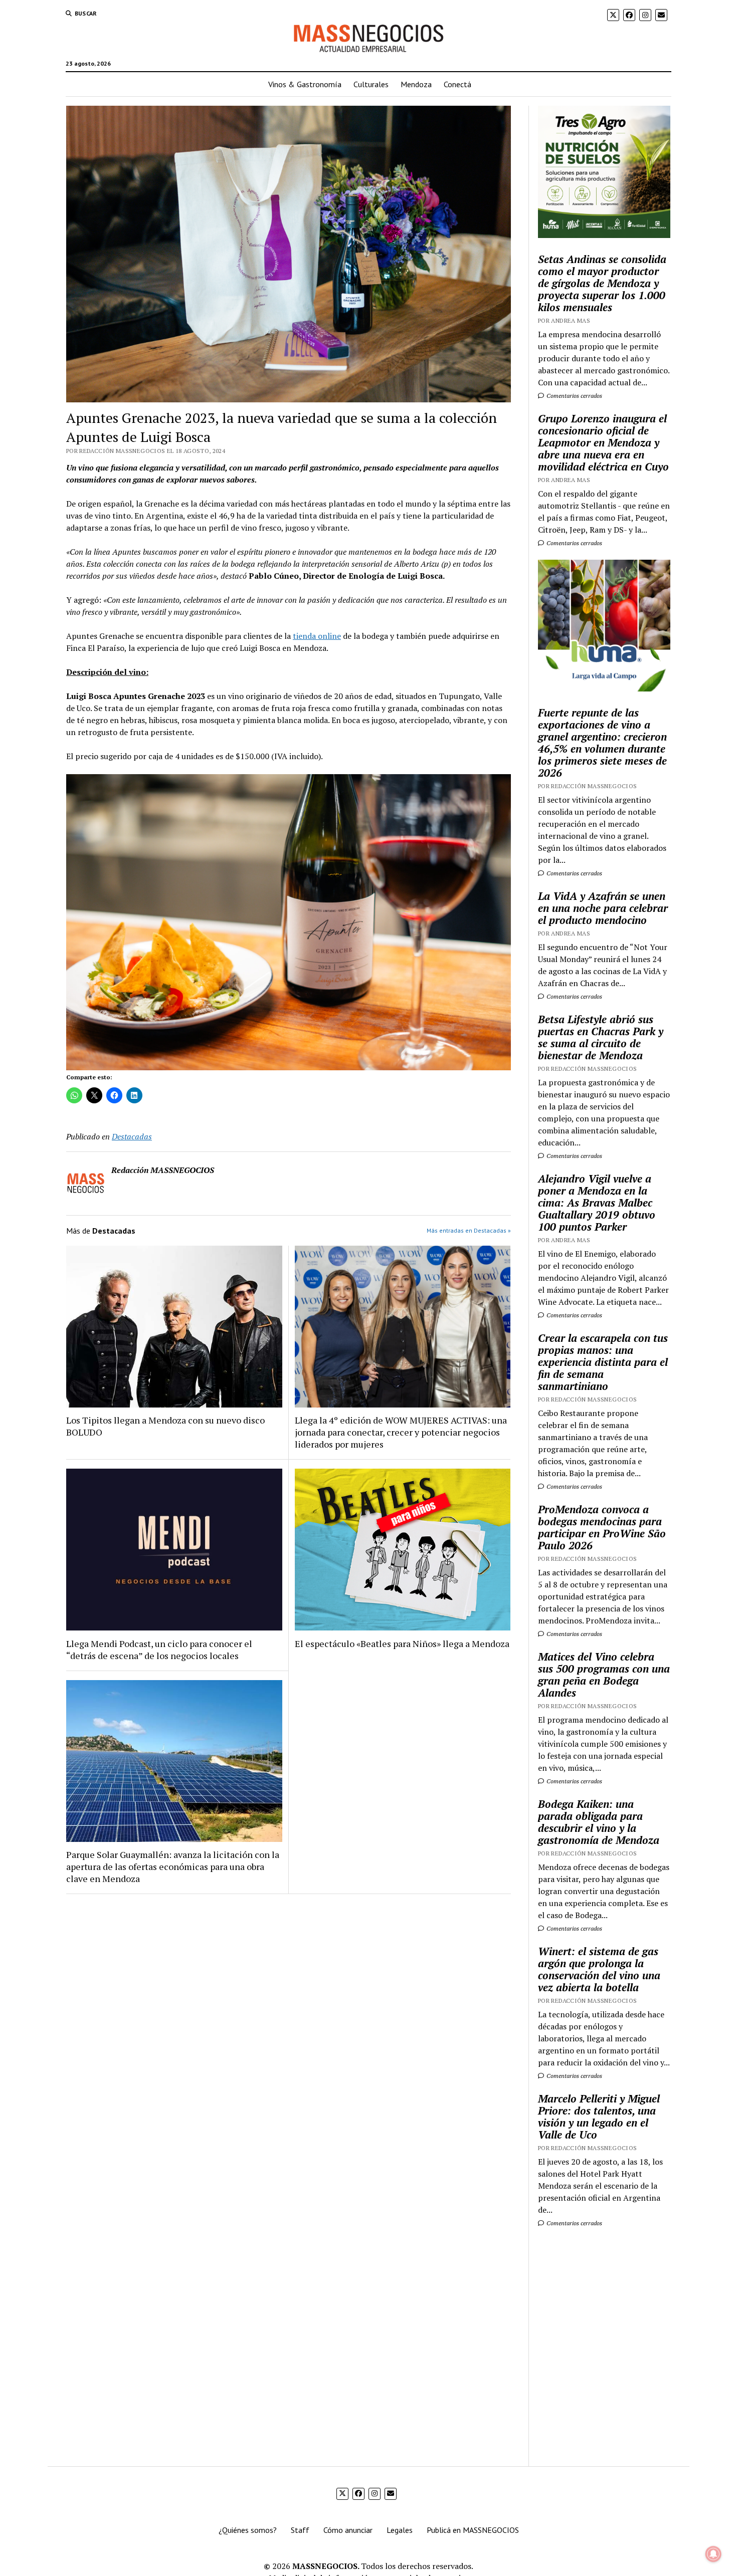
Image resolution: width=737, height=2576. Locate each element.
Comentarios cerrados (574, 396)
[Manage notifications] (713, 2554)
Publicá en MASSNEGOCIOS (473, 2530)
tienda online (317, 636)
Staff (300, 2530)
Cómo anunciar (348, 2530)
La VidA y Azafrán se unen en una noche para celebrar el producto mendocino (603, 908)
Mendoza (416, 84)
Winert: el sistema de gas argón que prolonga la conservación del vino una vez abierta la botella (599, 1969)
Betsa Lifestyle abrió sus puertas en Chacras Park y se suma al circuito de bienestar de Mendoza (601, 1037)
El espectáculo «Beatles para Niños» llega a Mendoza (402, 1644)
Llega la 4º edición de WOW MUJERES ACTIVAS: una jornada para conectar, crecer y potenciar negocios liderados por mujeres (401, 1432)
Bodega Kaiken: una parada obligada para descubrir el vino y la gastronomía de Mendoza (599, 1822)
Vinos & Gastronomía (305, 84)
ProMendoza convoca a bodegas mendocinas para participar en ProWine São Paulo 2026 (602, 1527)
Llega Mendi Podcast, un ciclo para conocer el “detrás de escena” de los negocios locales (159, 1650)
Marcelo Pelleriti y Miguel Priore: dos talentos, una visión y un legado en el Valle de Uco (599, 2117)
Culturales (371, 84)
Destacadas (132, 1136)
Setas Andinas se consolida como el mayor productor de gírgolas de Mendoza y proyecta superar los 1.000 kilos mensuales (602, 283)
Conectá (457, 84)
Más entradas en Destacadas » (469, 1230)
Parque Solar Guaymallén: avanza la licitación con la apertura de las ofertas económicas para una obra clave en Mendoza (173, 1866)
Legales (400, 2530)
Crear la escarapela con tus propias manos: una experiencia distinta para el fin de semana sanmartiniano (603, 1362)
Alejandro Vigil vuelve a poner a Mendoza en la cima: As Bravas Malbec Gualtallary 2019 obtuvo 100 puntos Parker (597, 1203)
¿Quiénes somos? (248, 2530)
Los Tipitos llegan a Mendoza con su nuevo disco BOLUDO (165, 1426)
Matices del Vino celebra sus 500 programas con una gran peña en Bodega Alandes (604, 1675)
